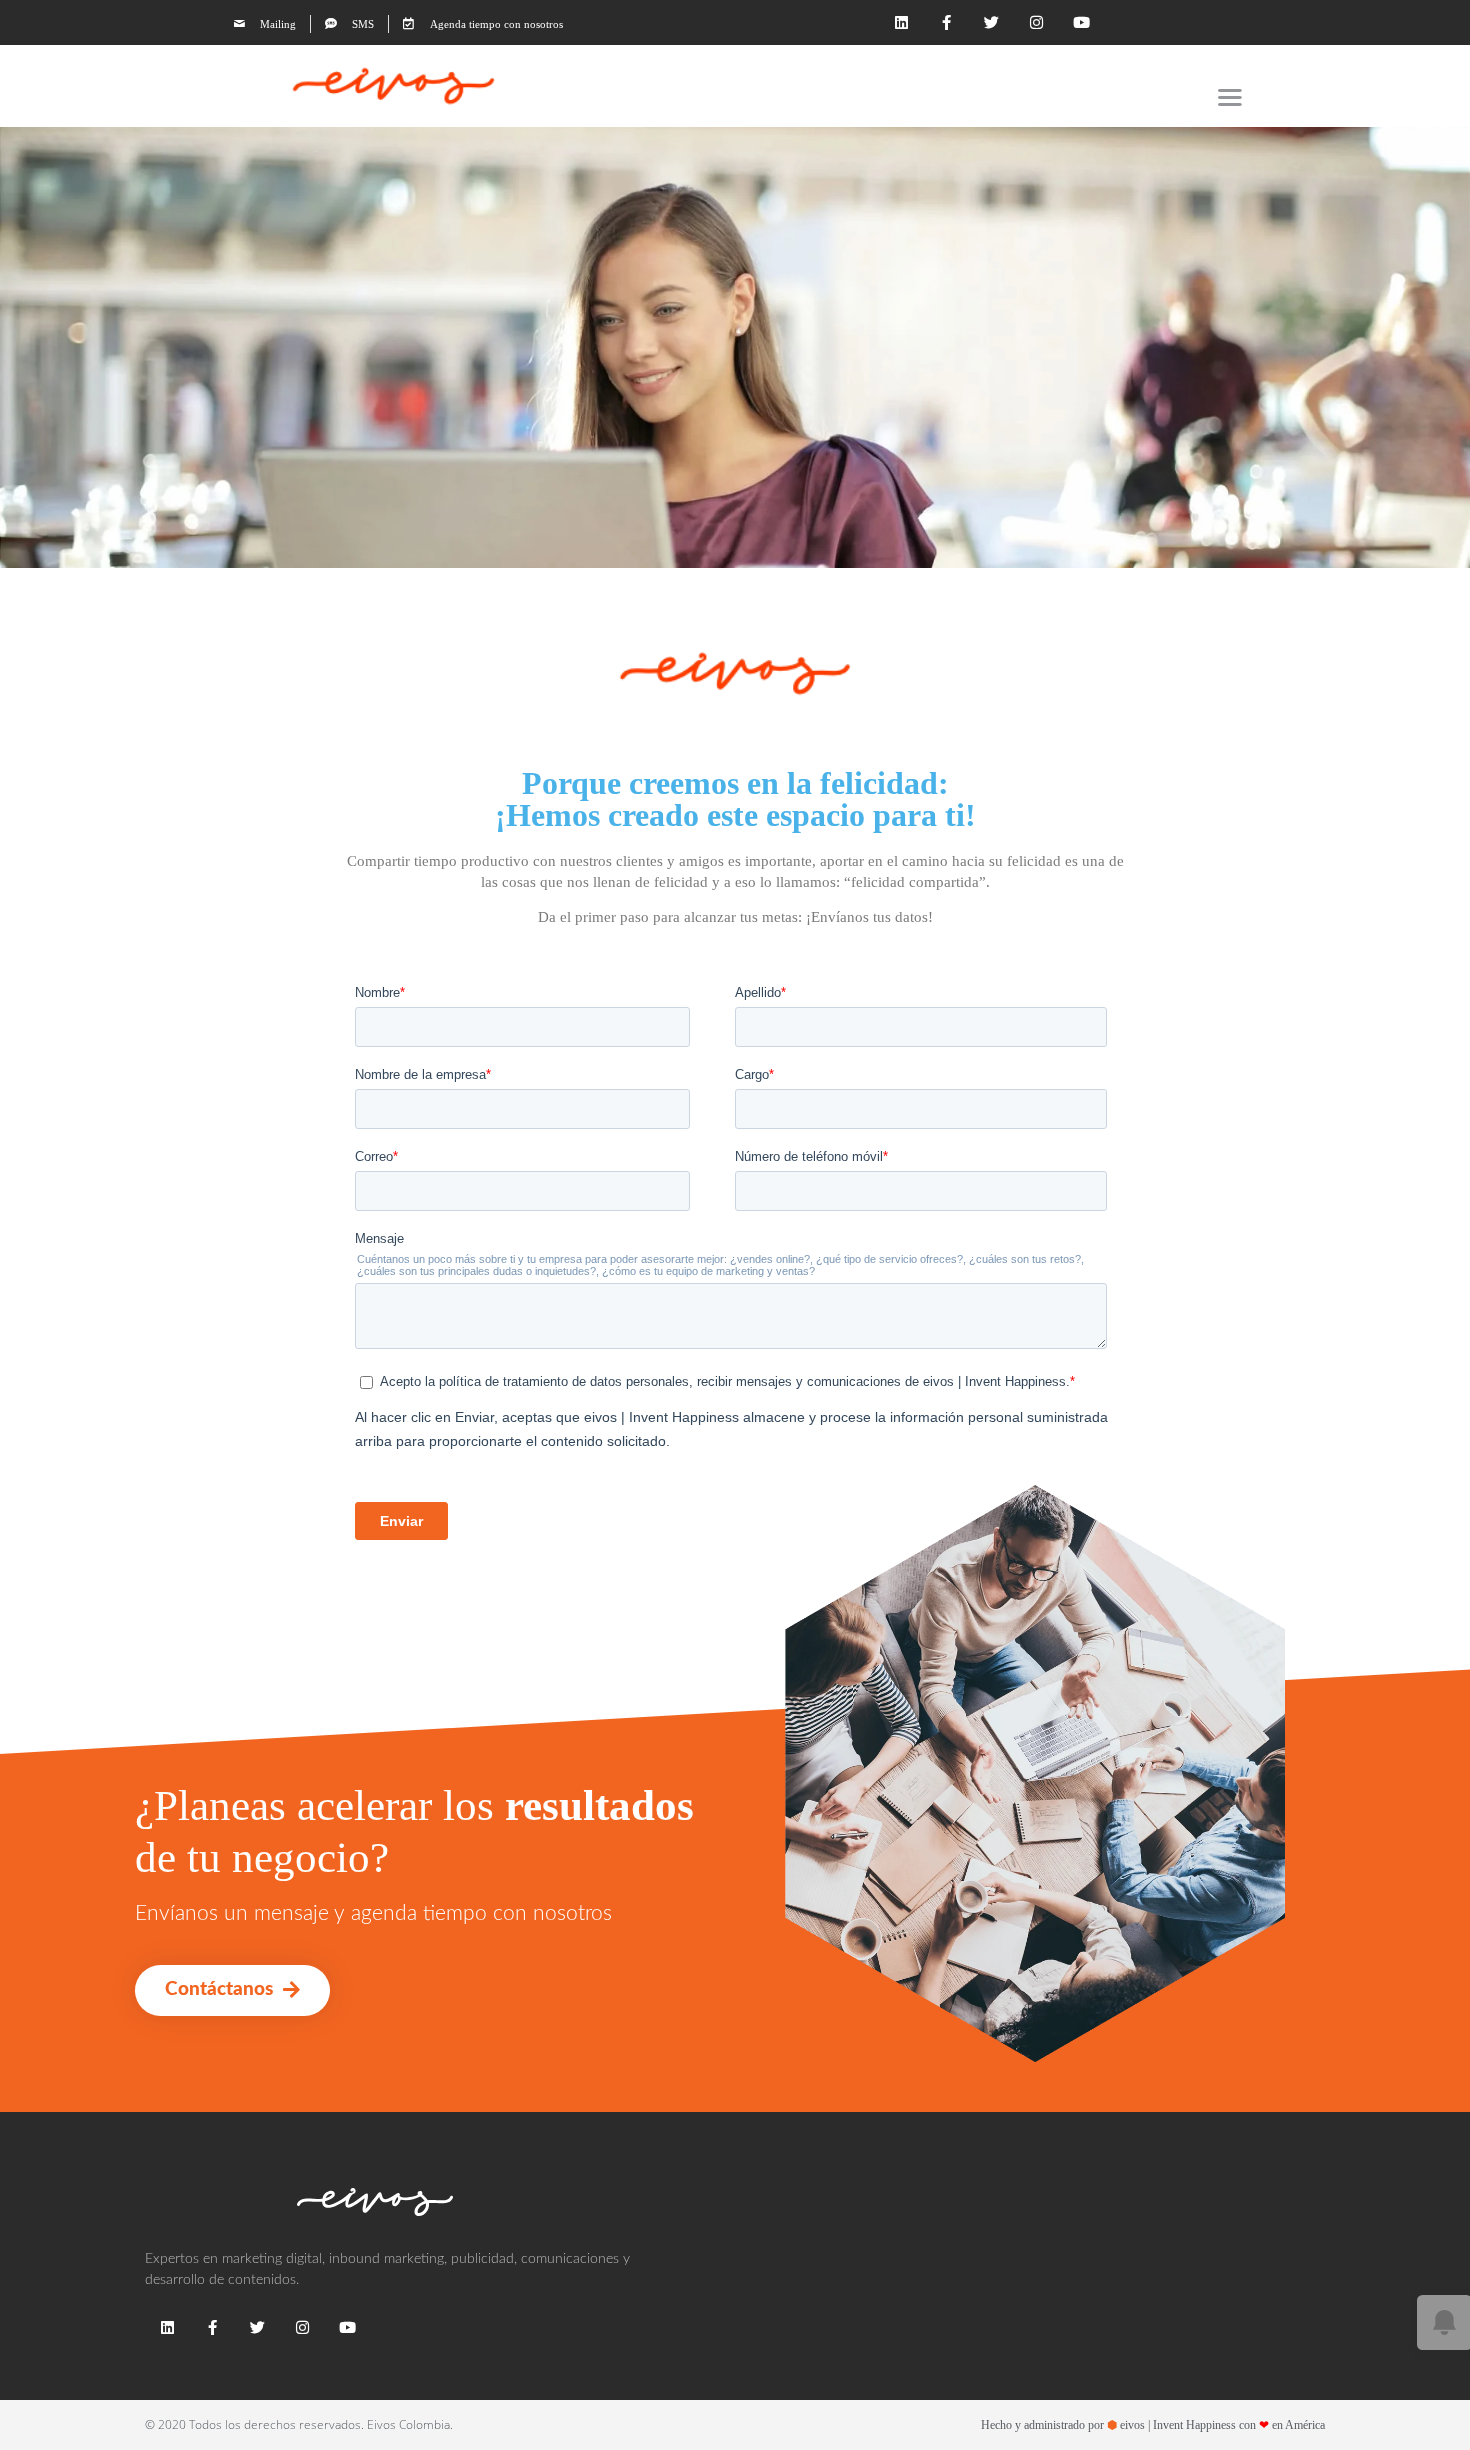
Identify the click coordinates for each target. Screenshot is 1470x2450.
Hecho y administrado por (1153, 2425)
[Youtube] (1081, 22)
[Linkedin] (901, 22)
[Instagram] (1036, 22)
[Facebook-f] (946, 22)
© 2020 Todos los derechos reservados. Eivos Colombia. (299, 2425)
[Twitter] (991, 22)
